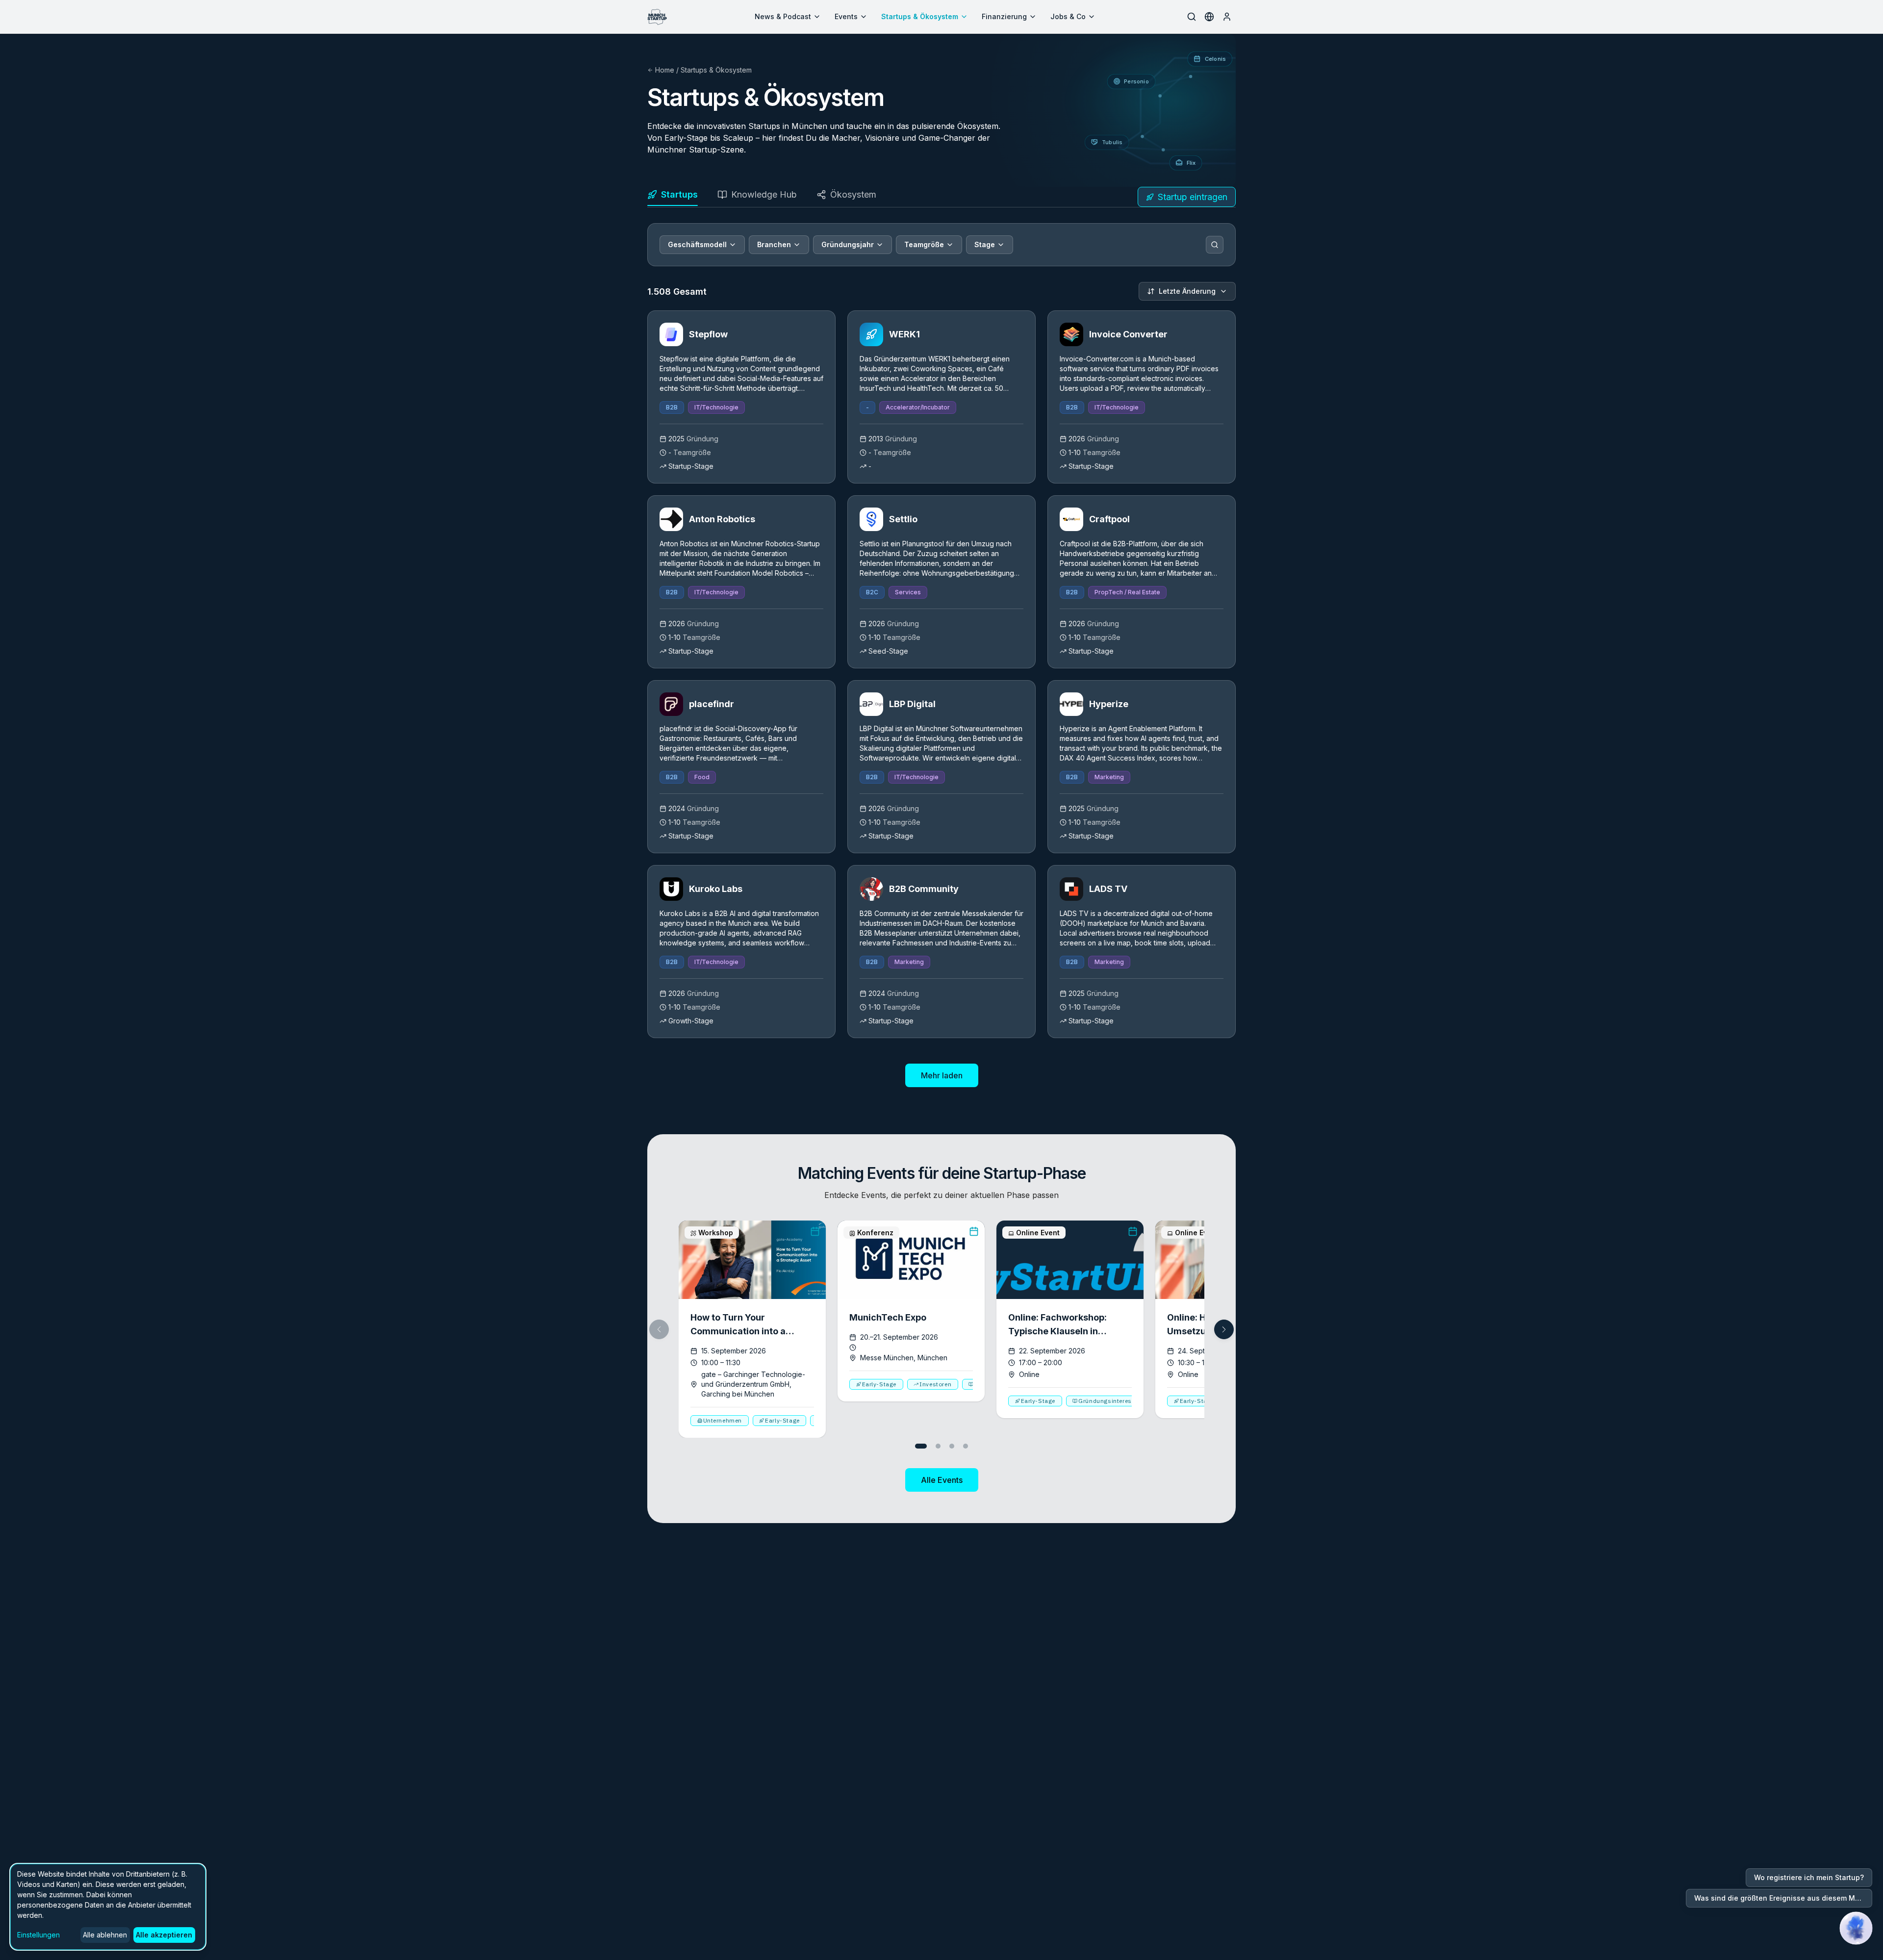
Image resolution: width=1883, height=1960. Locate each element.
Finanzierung (1004, 16)
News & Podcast (783, 16)
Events (846, 16)
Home (665, 70)
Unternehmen (723, 1420)
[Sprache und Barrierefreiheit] (1209, 17)
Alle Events (942, 1480)
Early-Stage (782, 1420)
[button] (1224, 1329)
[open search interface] (1192, 17)
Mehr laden (942, 1075)
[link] (741, 397)
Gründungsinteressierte (1113, 1401)
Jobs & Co (1068, 16)
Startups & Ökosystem (920, 16)
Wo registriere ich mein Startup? (1809, 1877)
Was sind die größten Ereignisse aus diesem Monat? (1783, 1898)
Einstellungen (38, 1935)
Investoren (935, 1384)
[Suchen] (1215, 245)
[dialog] (108, 1907)
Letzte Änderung (1187, 291)
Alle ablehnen (105, 1935)
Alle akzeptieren (164, 1935)
